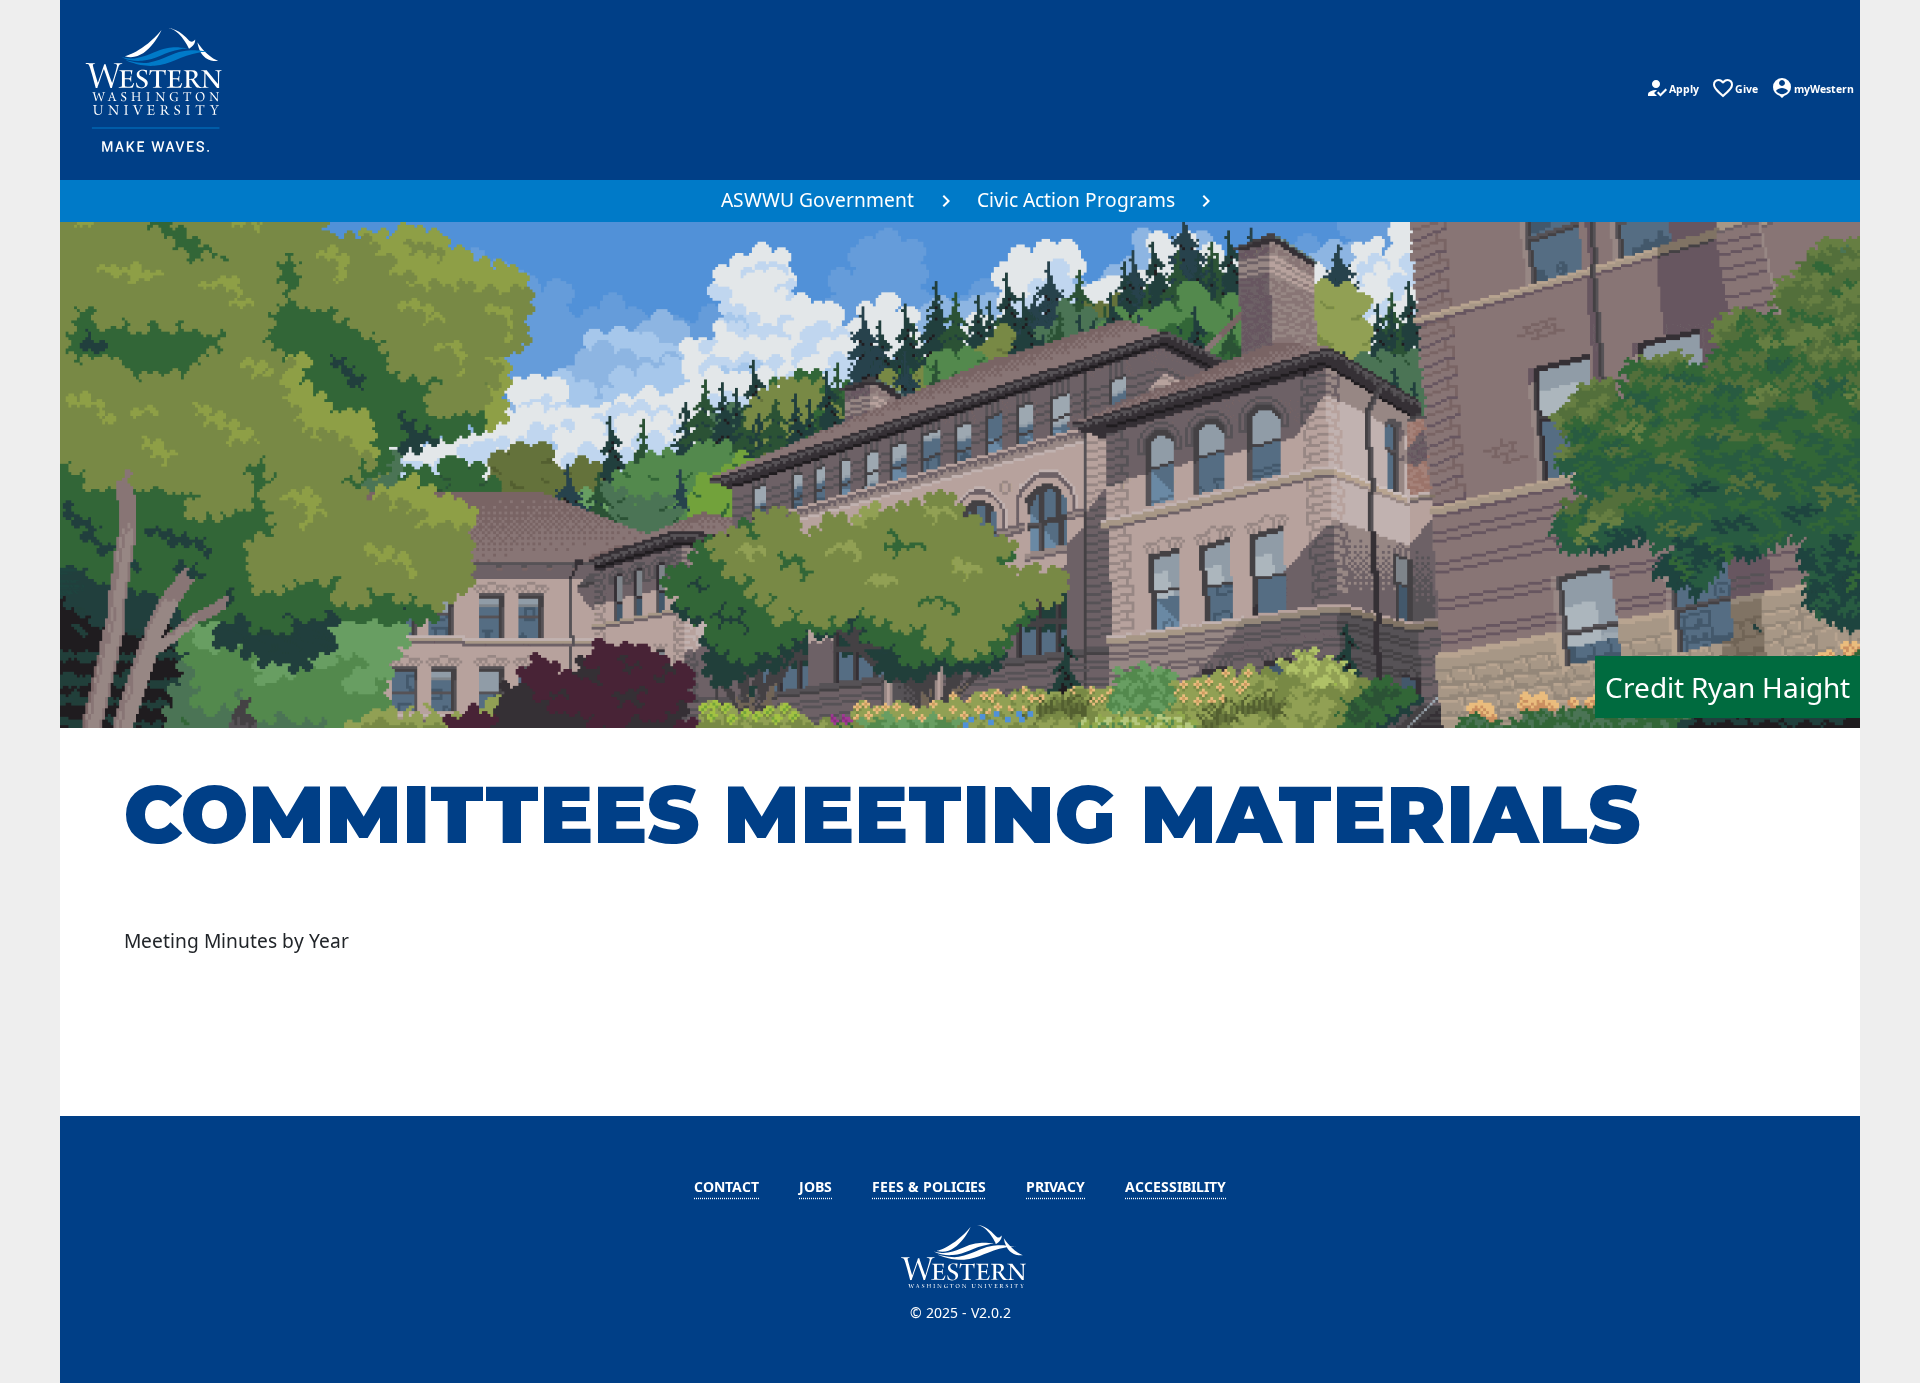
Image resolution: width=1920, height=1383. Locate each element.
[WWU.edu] (155, 90)
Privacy (1055, 1186)
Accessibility (1175, 1186)
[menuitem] (829, 201)
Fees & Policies (929, 1186)
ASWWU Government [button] (817, 199)
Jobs (815, 1186)
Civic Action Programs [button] (1076, 199)
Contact (726, 1186)
